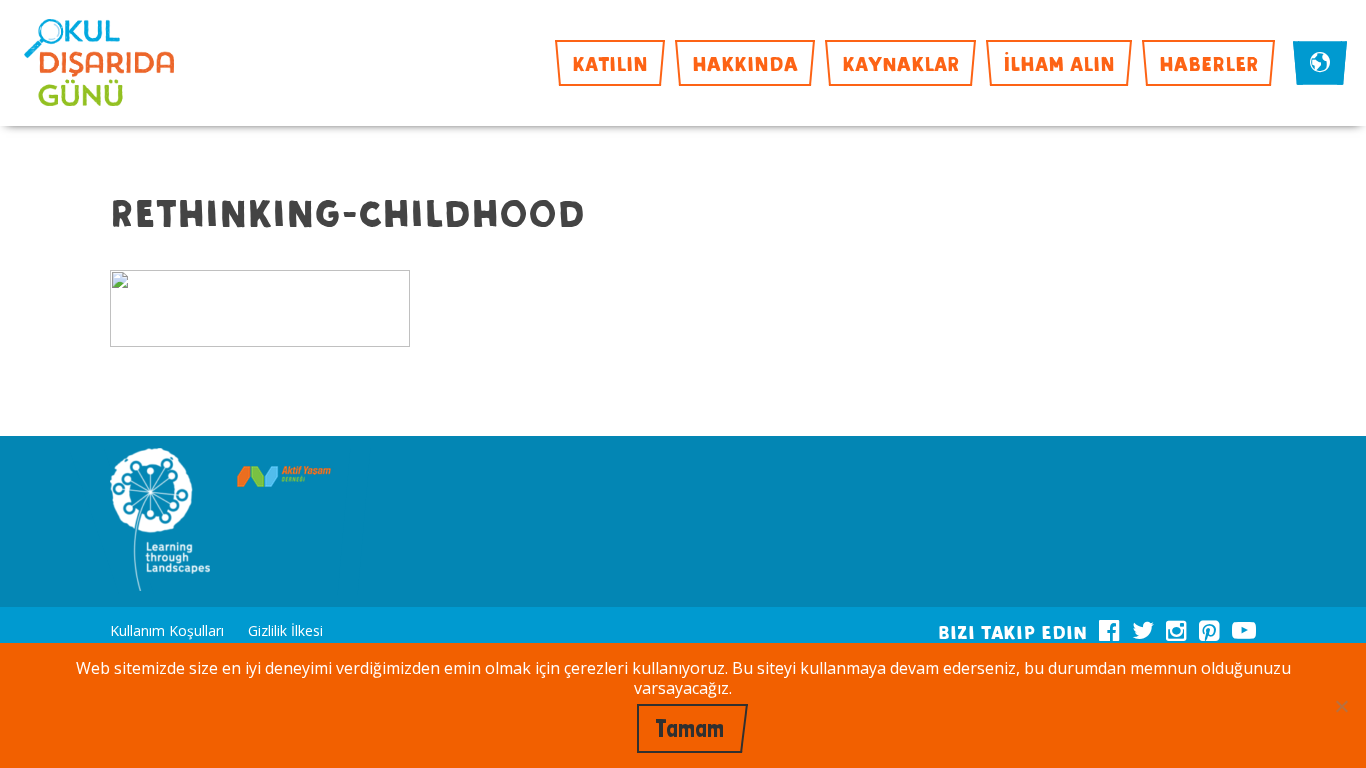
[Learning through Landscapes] (160, 521)
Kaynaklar (900, 62)
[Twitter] (1143, 627)
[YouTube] (1244, 627)
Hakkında (745, 62)
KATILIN (610, 62)
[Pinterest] (1209, 627)
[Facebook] (1109, 627)
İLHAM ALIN (1059, 62)
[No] (1341, 706)
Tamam (689, 728)
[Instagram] (1176, 627)
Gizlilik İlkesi (285, 630)
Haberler (1208, 62)
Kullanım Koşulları (167, 630)
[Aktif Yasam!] (284, 478)
